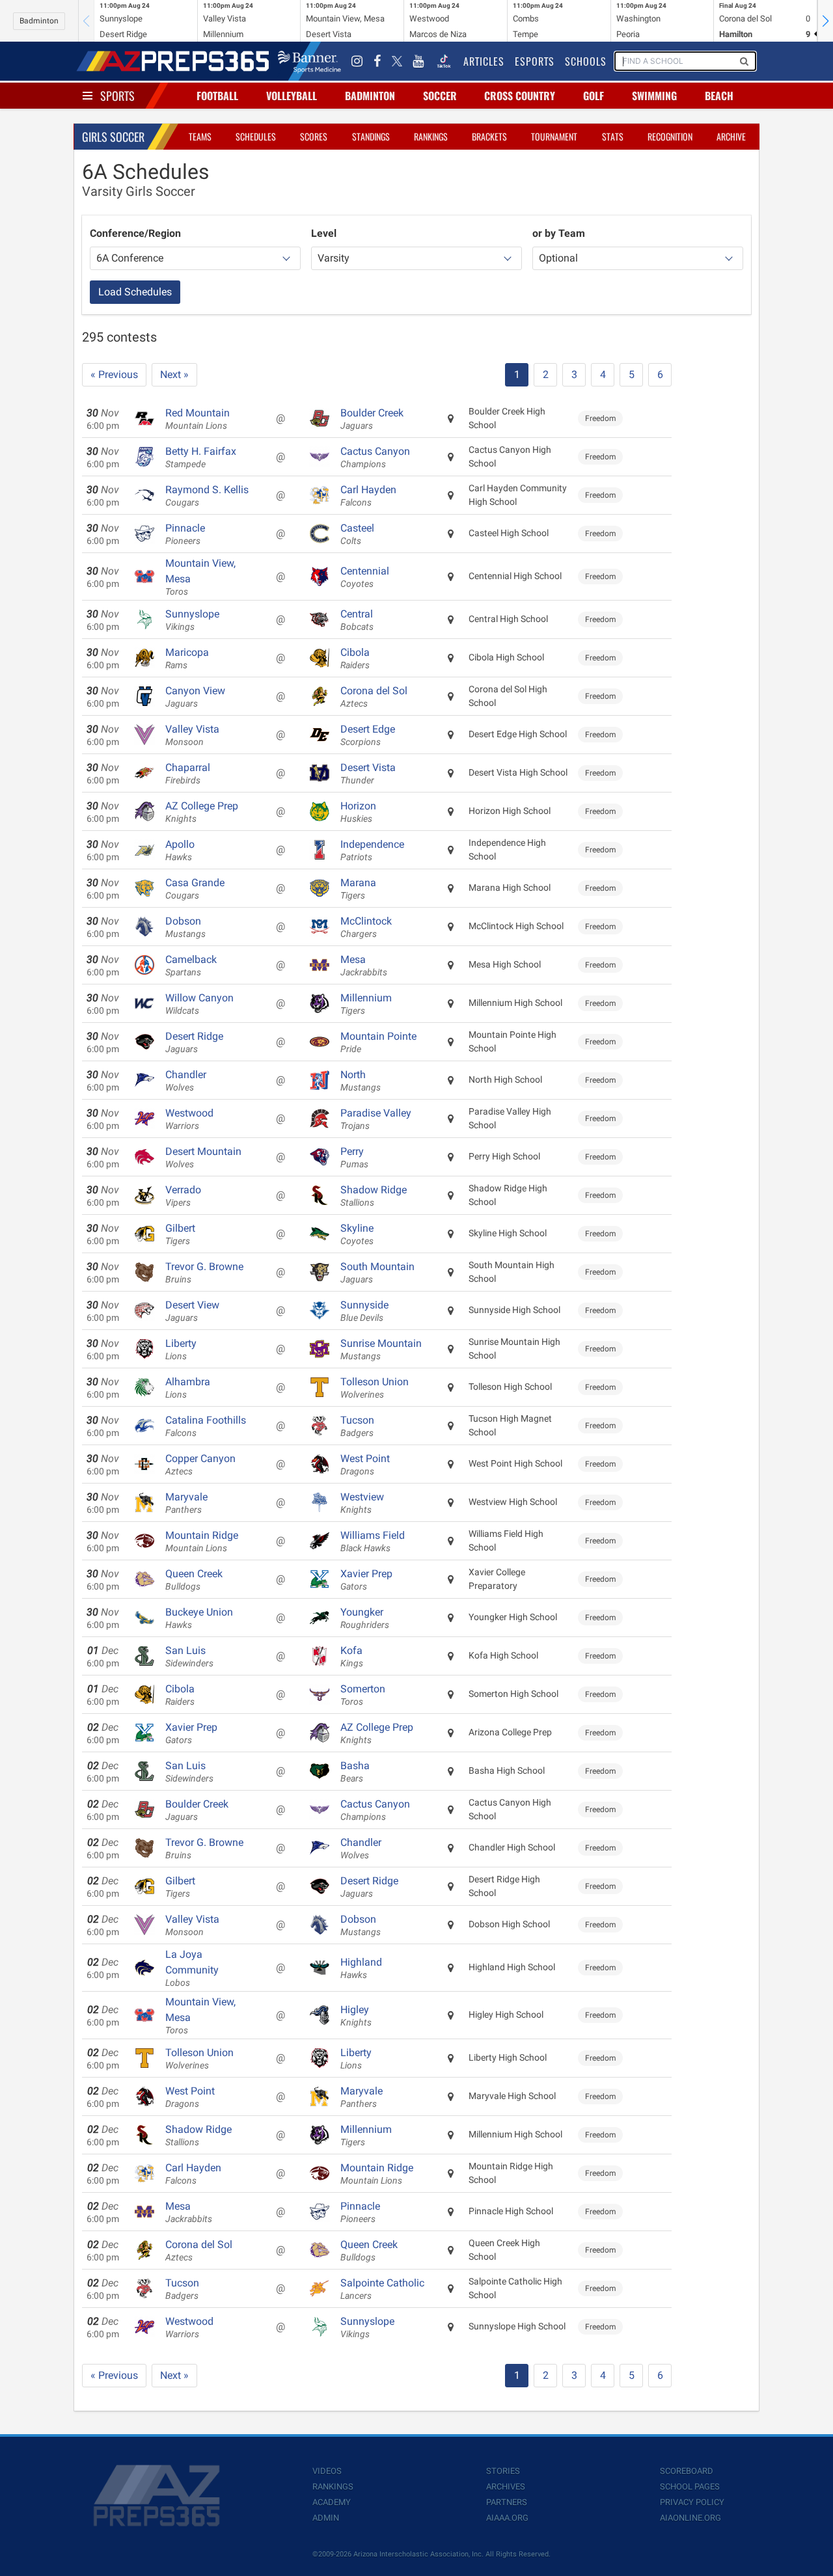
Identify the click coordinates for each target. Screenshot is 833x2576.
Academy (332, 2502)
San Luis (189, 1657)
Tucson (357, 1426)
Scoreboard (687, 2471)
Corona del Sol (374, 697)
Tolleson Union (375, 1388)
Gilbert (180, 1234)
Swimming (654, 96)
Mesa (364, 966)
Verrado (183, 1196)
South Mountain (377, 1273)
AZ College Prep (202, 812)
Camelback (191, 966)
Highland (361, 1968)
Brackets (489, 136)
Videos (327, 2471)
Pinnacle (185, 534)
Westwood (189, 1119)
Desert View (192, 1311)
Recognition (670, 136)
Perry (354, 1158)
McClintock (366, 927)
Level (324, 233)
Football (217, 96)
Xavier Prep (366, 1580)
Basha (355, 1772)
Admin (326, 2518)
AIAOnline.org (690, 2518)
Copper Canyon (200, 1465)
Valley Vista (192, 735)
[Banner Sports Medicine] (309, 61)
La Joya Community (192, 1968)
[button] (825, 21)
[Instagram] (357, 61)
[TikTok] (444, 61)
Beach (719, 96)
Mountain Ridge (202, 1541)
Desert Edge (368, 735)
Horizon (358, 812)
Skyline (357, 1234)
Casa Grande (195, 889)
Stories (503, 2471)
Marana (358, 889)
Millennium (366, 1004)
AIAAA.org (507, 2518)
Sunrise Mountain (381, 1349)
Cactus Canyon (375, 457)
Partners (507, 2502)
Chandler (186, 1081)
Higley (356, 2016)
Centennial (365, 577)
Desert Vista (368, 774)
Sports (117, 96)
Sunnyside (364, 1311)
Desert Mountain (203, 1158)
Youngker (365, 1618)
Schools (586, 61)
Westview (362, 1503)
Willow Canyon (199, 1004)
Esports (535, 61)
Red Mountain (198, 419)
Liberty (181, 1349)
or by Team (559, 233)
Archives (506, 2487)
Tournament (554, 136)
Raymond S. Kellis (207, 496)
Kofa (352, 1657)
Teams (200, 136)
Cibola (355, 658)
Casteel (357, 534)
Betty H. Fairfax (201, 457)
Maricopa (187, 658)
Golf (594, 96)
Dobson (185, 927)
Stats (613, 136)
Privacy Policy (692, 2502)
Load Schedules (135, 292)
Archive (731, 136)
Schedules (256, 136)
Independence (372, 850)
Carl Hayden (368, 496)
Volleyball (292, 96)
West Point (365, 1465)
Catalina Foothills (206, 1426)
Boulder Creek (372, 419)
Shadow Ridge (374, 1196)
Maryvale (186, 1503)
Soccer (440, 96)
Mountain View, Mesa (200, 577)
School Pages (690, 2487)
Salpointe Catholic (382, 2289)
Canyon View (195, 697)
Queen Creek (194, 1580)
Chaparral (188, 774)
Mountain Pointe (378, 1042)
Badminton (39, 21)
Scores (314, 136)
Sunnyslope (192, 620)
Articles (484, 61)
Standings (371, 136)
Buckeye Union (199, 1618)
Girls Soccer (113, 137)
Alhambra (188, 1388)
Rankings (431, 136)
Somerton (363, 1695)
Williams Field (373, 1541)
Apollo (180, 850)
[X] (397, 61)
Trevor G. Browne (204, 1273)
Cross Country (520, 96)
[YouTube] (418, 61)
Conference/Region (135, 233)
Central (357, 620)
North (361, 1081)
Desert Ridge (194, 1042)
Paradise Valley (376, 1119)
